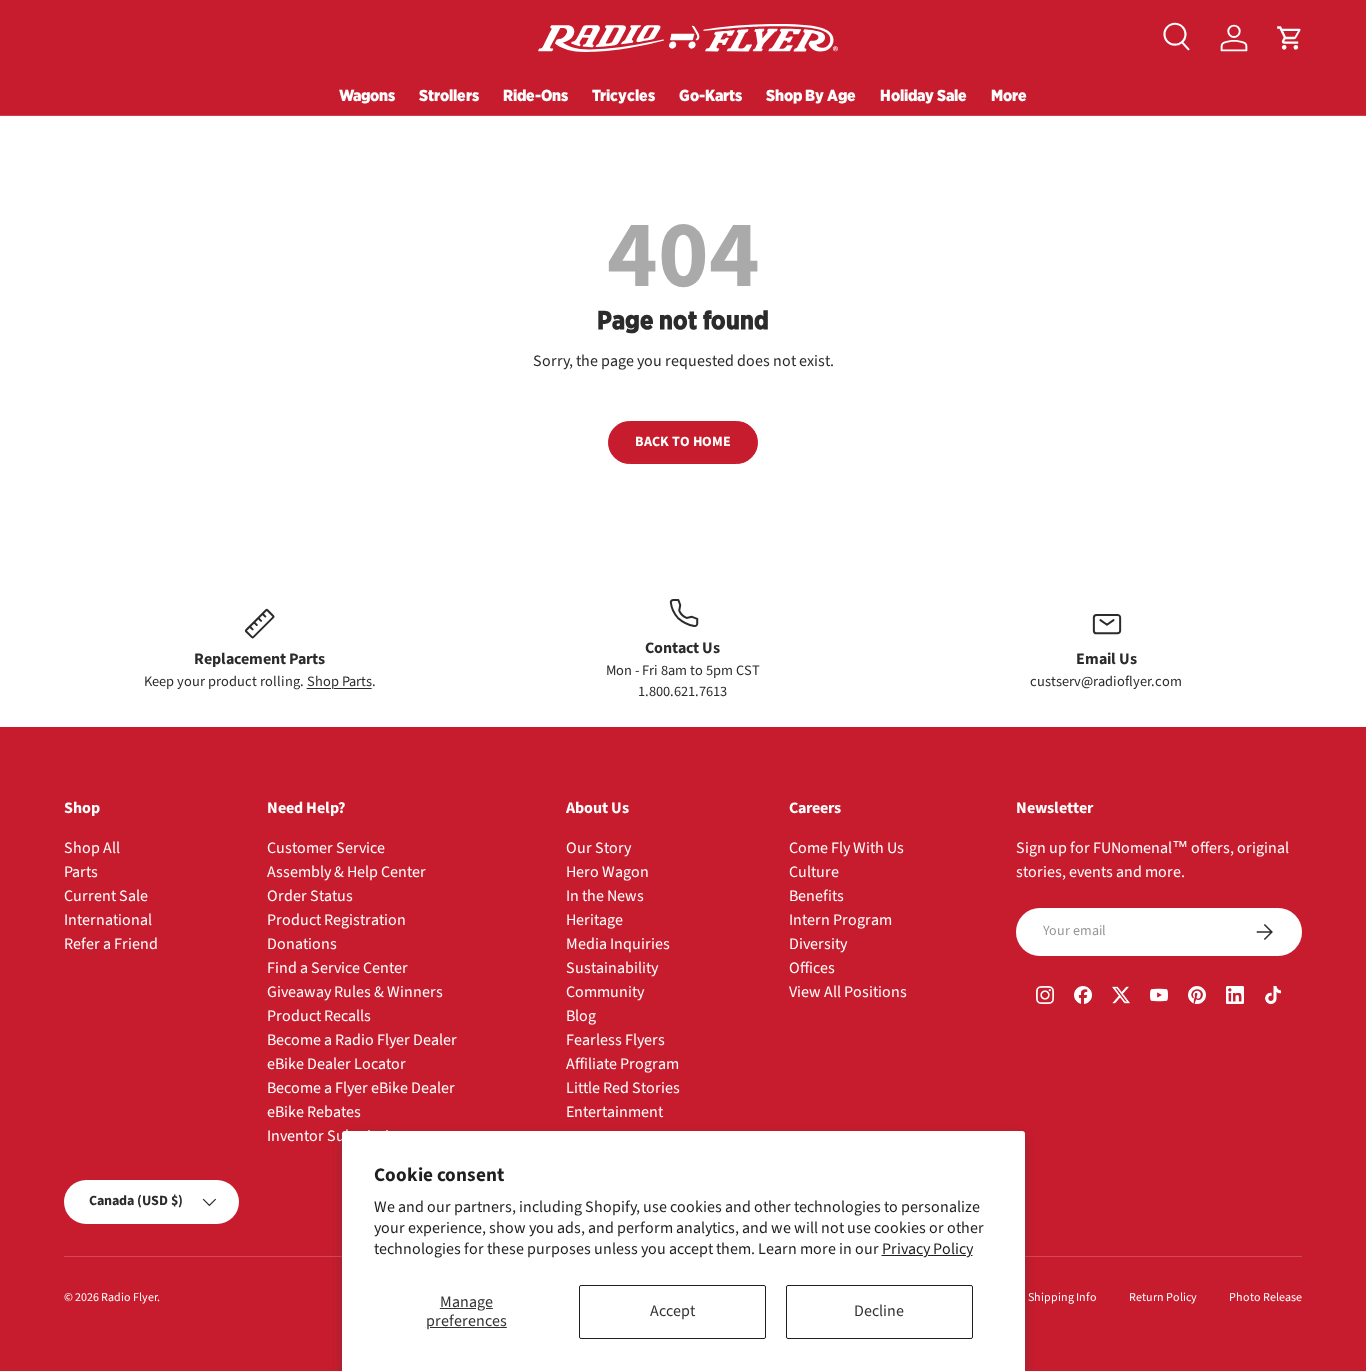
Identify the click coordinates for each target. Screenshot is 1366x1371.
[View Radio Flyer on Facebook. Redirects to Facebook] (1083, 998)
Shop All (92, 848)
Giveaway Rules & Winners (355, 992)
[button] (1290, 38)
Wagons (367, 95)
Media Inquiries (618, 944)
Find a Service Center (337, 968)
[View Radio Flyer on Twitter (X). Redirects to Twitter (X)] (1121, 998)
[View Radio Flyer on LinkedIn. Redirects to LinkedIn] (1235, 998)
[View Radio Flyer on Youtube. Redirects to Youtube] (1159, 998)
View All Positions (848, 992)
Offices (812, 968)
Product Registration (336, 920)
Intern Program (840, 920)
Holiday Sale (923, 95)
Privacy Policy (927, 1249)
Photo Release (1265, 1297)
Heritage (594, 920)
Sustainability (612, 968)
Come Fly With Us (846, 848)
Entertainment (614, 1112)
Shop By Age (811, 95)
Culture (814, 872)
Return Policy (1163, 1297)
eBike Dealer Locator (336, 1064)
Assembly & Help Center (346, 872)
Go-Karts (710, 95)
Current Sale (106, 896)
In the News (605, 896)
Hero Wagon (607, 872)
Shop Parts (339, 681)
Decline (879, 1311)
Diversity (818, 944)
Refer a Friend (111, 944)
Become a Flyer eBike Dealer (361, 1088)
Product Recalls (319, 1016)
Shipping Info (1062, 1297)
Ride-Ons (535, 95)
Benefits (816, 896)
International (108, 920)
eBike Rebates (314, 1112)
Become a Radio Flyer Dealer (362, 1040)
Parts (81, 872)
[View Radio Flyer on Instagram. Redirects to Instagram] (1045, 998)
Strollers (449, 95)
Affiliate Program (622, 1064)
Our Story (598, 848)
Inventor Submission (337, 1136)
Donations (302, 944)
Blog (581, 1016)
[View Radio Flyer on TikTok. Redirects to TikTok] (1273, 998)
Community (605, 992)
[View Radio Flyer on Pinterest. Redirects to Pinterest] (1197, 998)
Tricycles (623, 95)
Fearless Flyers (615, 1040)
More (1009, 95)
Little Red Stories (623, 1088)
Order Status (310, 896)
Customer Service (326, 848)
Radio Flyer (129, 1297)
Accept (672, 1311)
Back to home (683, 442)
